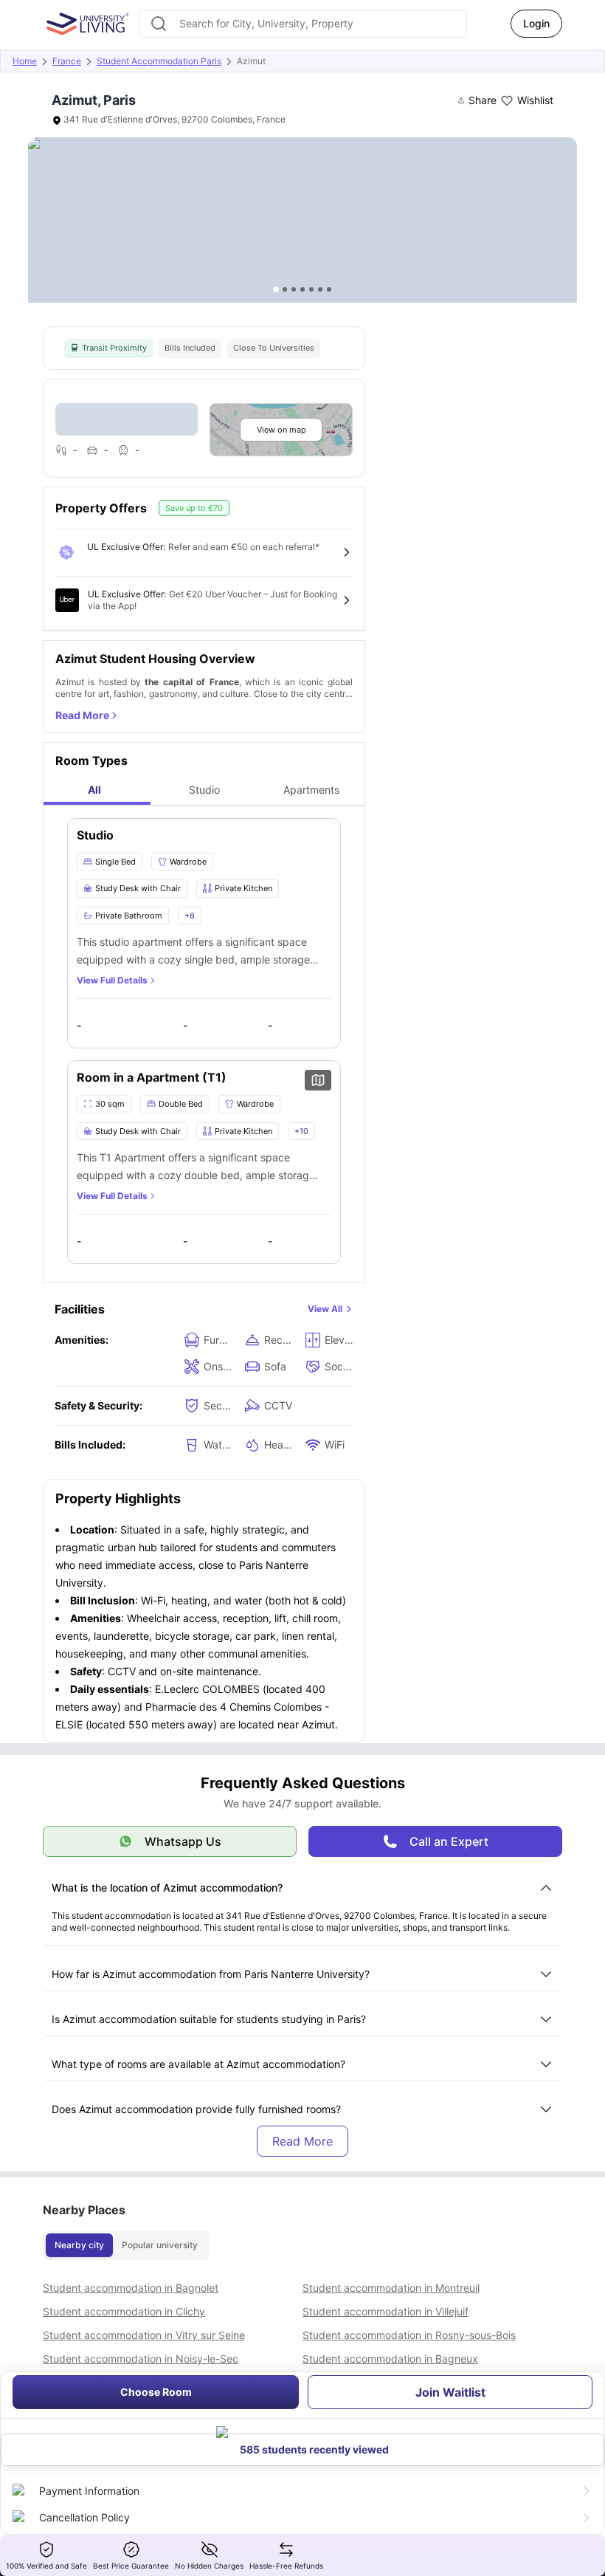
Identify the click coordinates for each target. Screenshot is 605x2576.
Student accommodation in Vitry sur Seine (144, 2335)
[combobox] (303, 24)
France (67, 61)
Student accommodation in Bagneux (390, 2359)
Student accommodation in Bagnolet (131, 2288)
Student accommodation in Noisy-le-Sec (141, 2359)
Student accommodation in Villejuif (386, 2311)
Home (25, 61)
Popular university (160, 2245)
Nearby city (79, 2245)
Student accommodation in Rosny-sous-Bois (409, 2335)
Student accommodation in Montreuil (391, 2288)
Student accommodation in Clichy (124, 2311)
